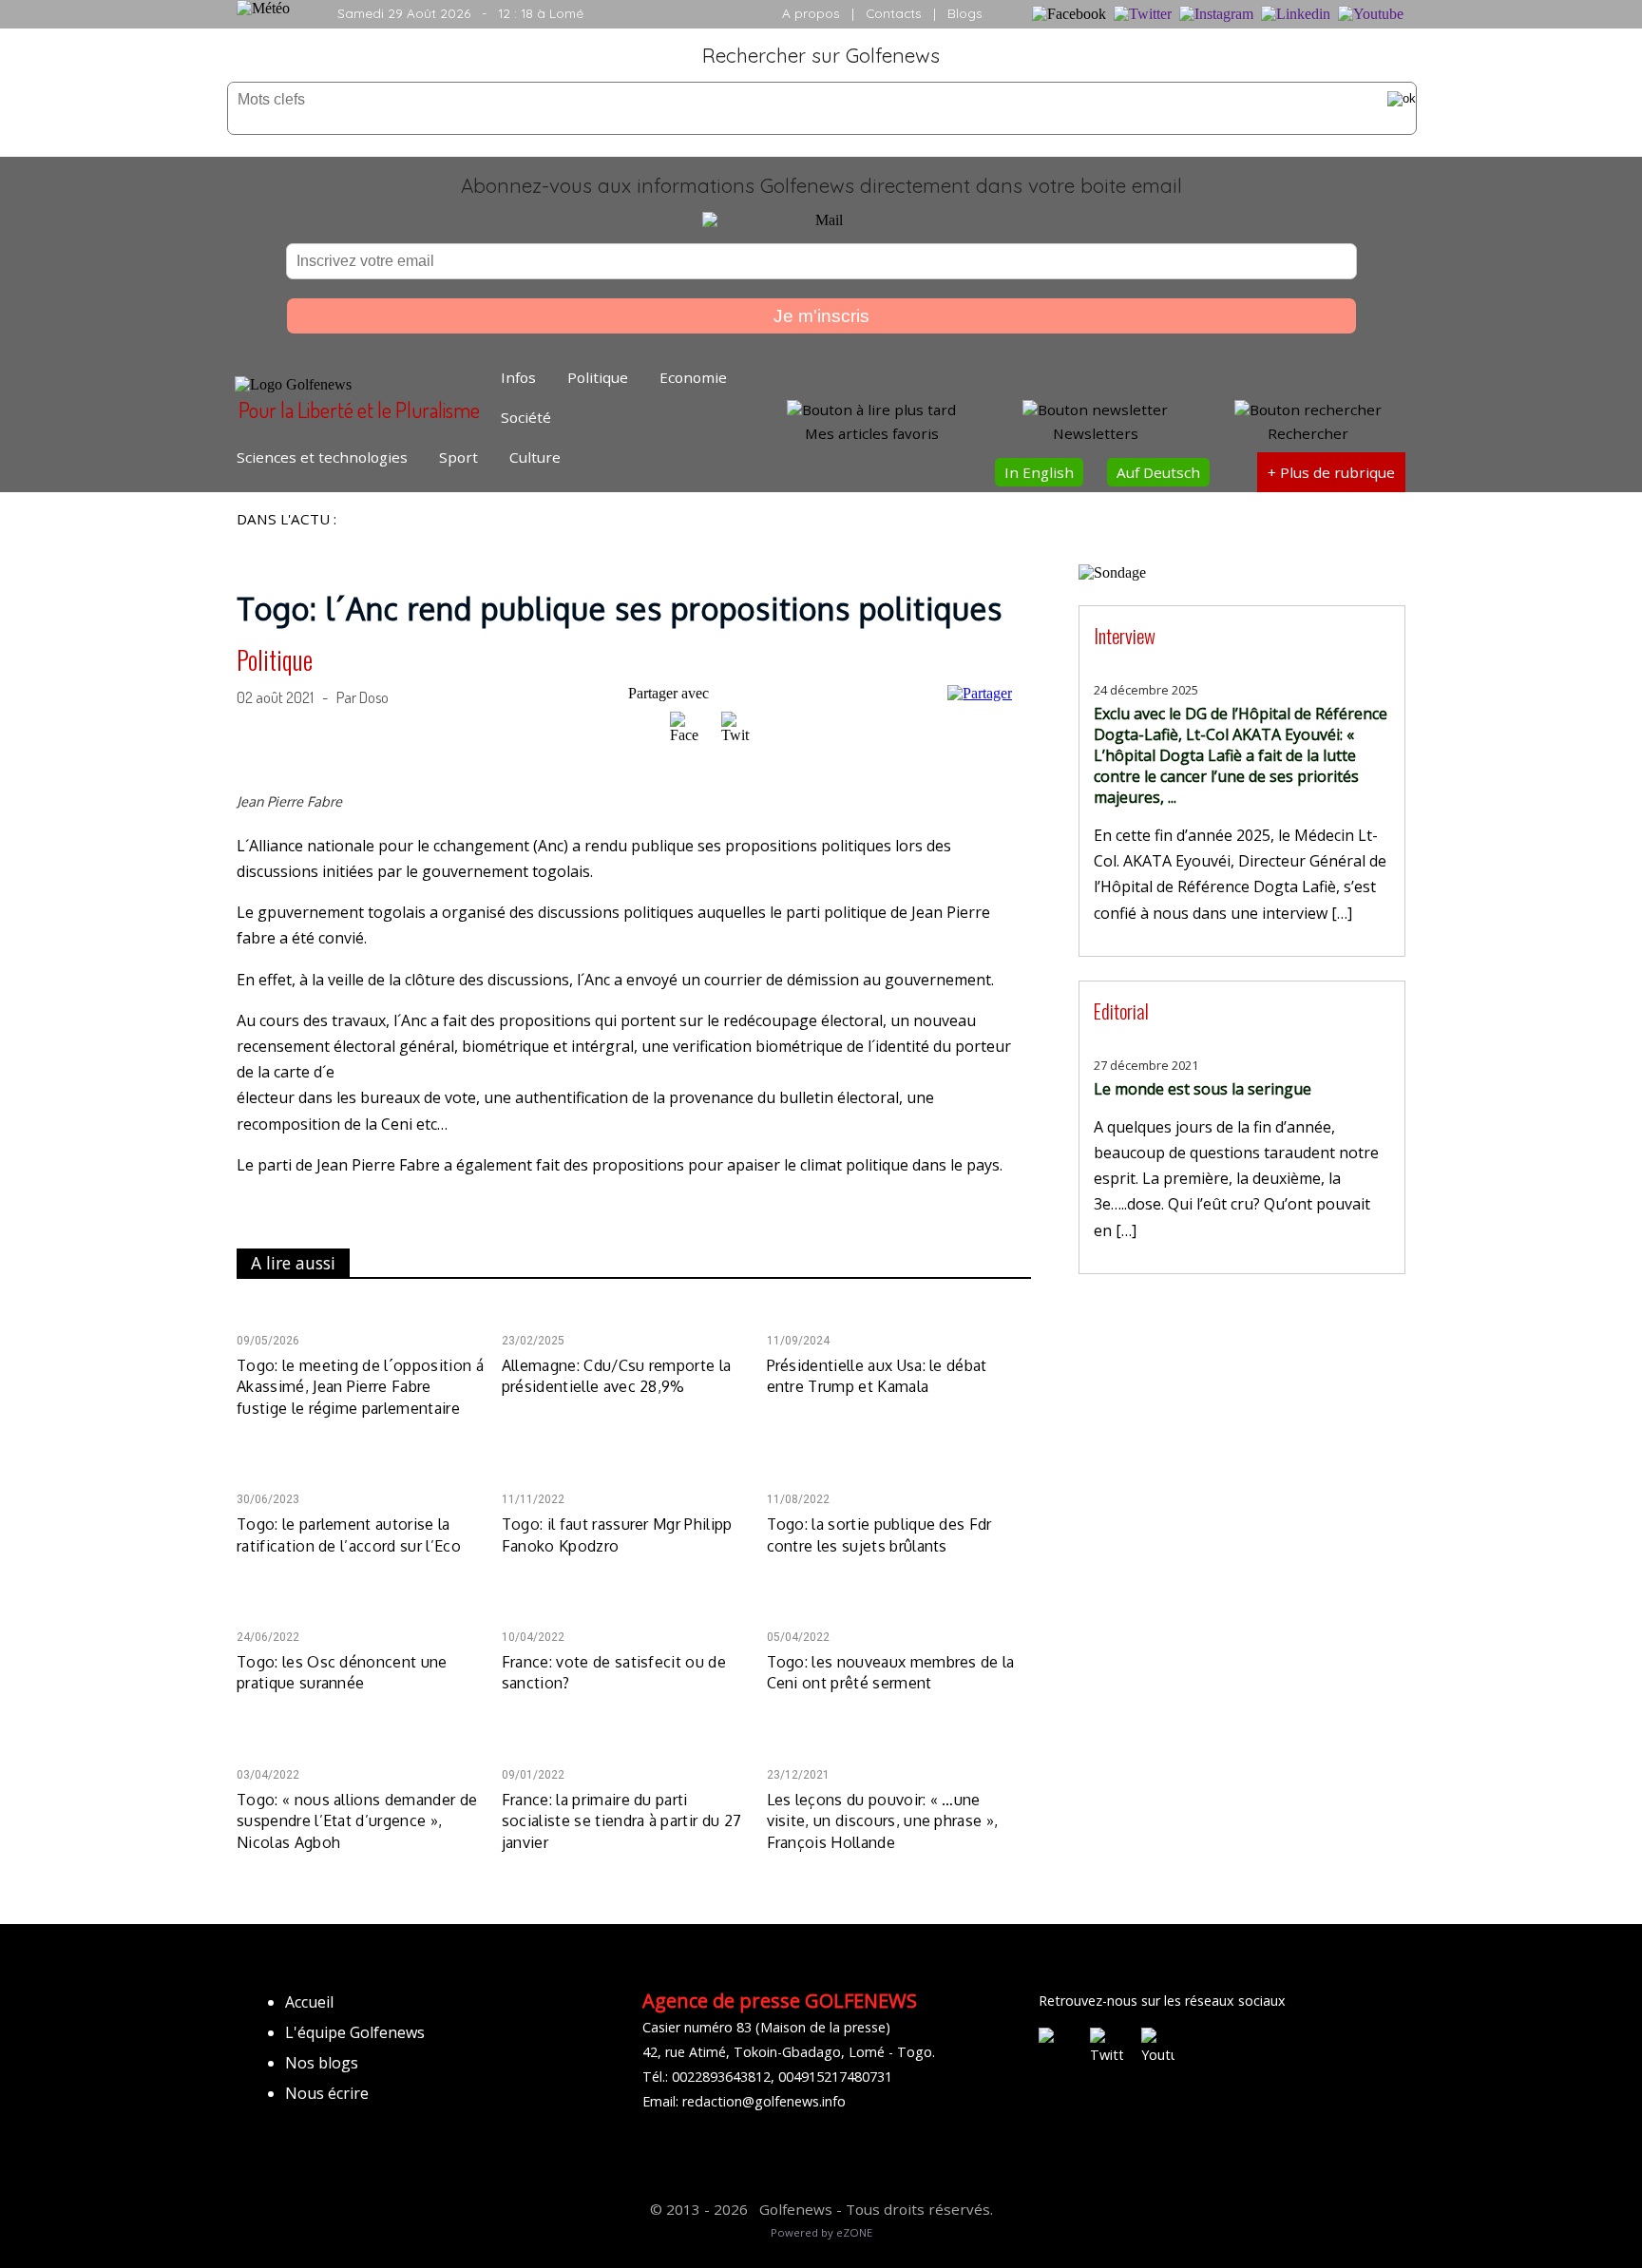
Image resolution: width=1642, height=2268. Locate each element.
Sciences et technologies (322, 457)
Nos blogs (322, 2063)
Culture (535, 457)
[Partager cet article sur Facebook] (684, 728)
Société (526, 417)
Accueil (309, 2002)
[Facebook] (686, 735)
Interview (1125, 635)
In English (1039, 472)
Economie (693, 377)
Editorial (1121, 1010)
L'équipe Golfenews (355, 2032)
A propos (811, 13)
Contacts (894, 13)
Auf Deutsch (1158, 472)
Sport (458, 457)
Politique (598, 377)
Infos (518, 377)
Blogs (965, 13)
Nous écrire (327, 2093)
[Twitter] (735, 735)
